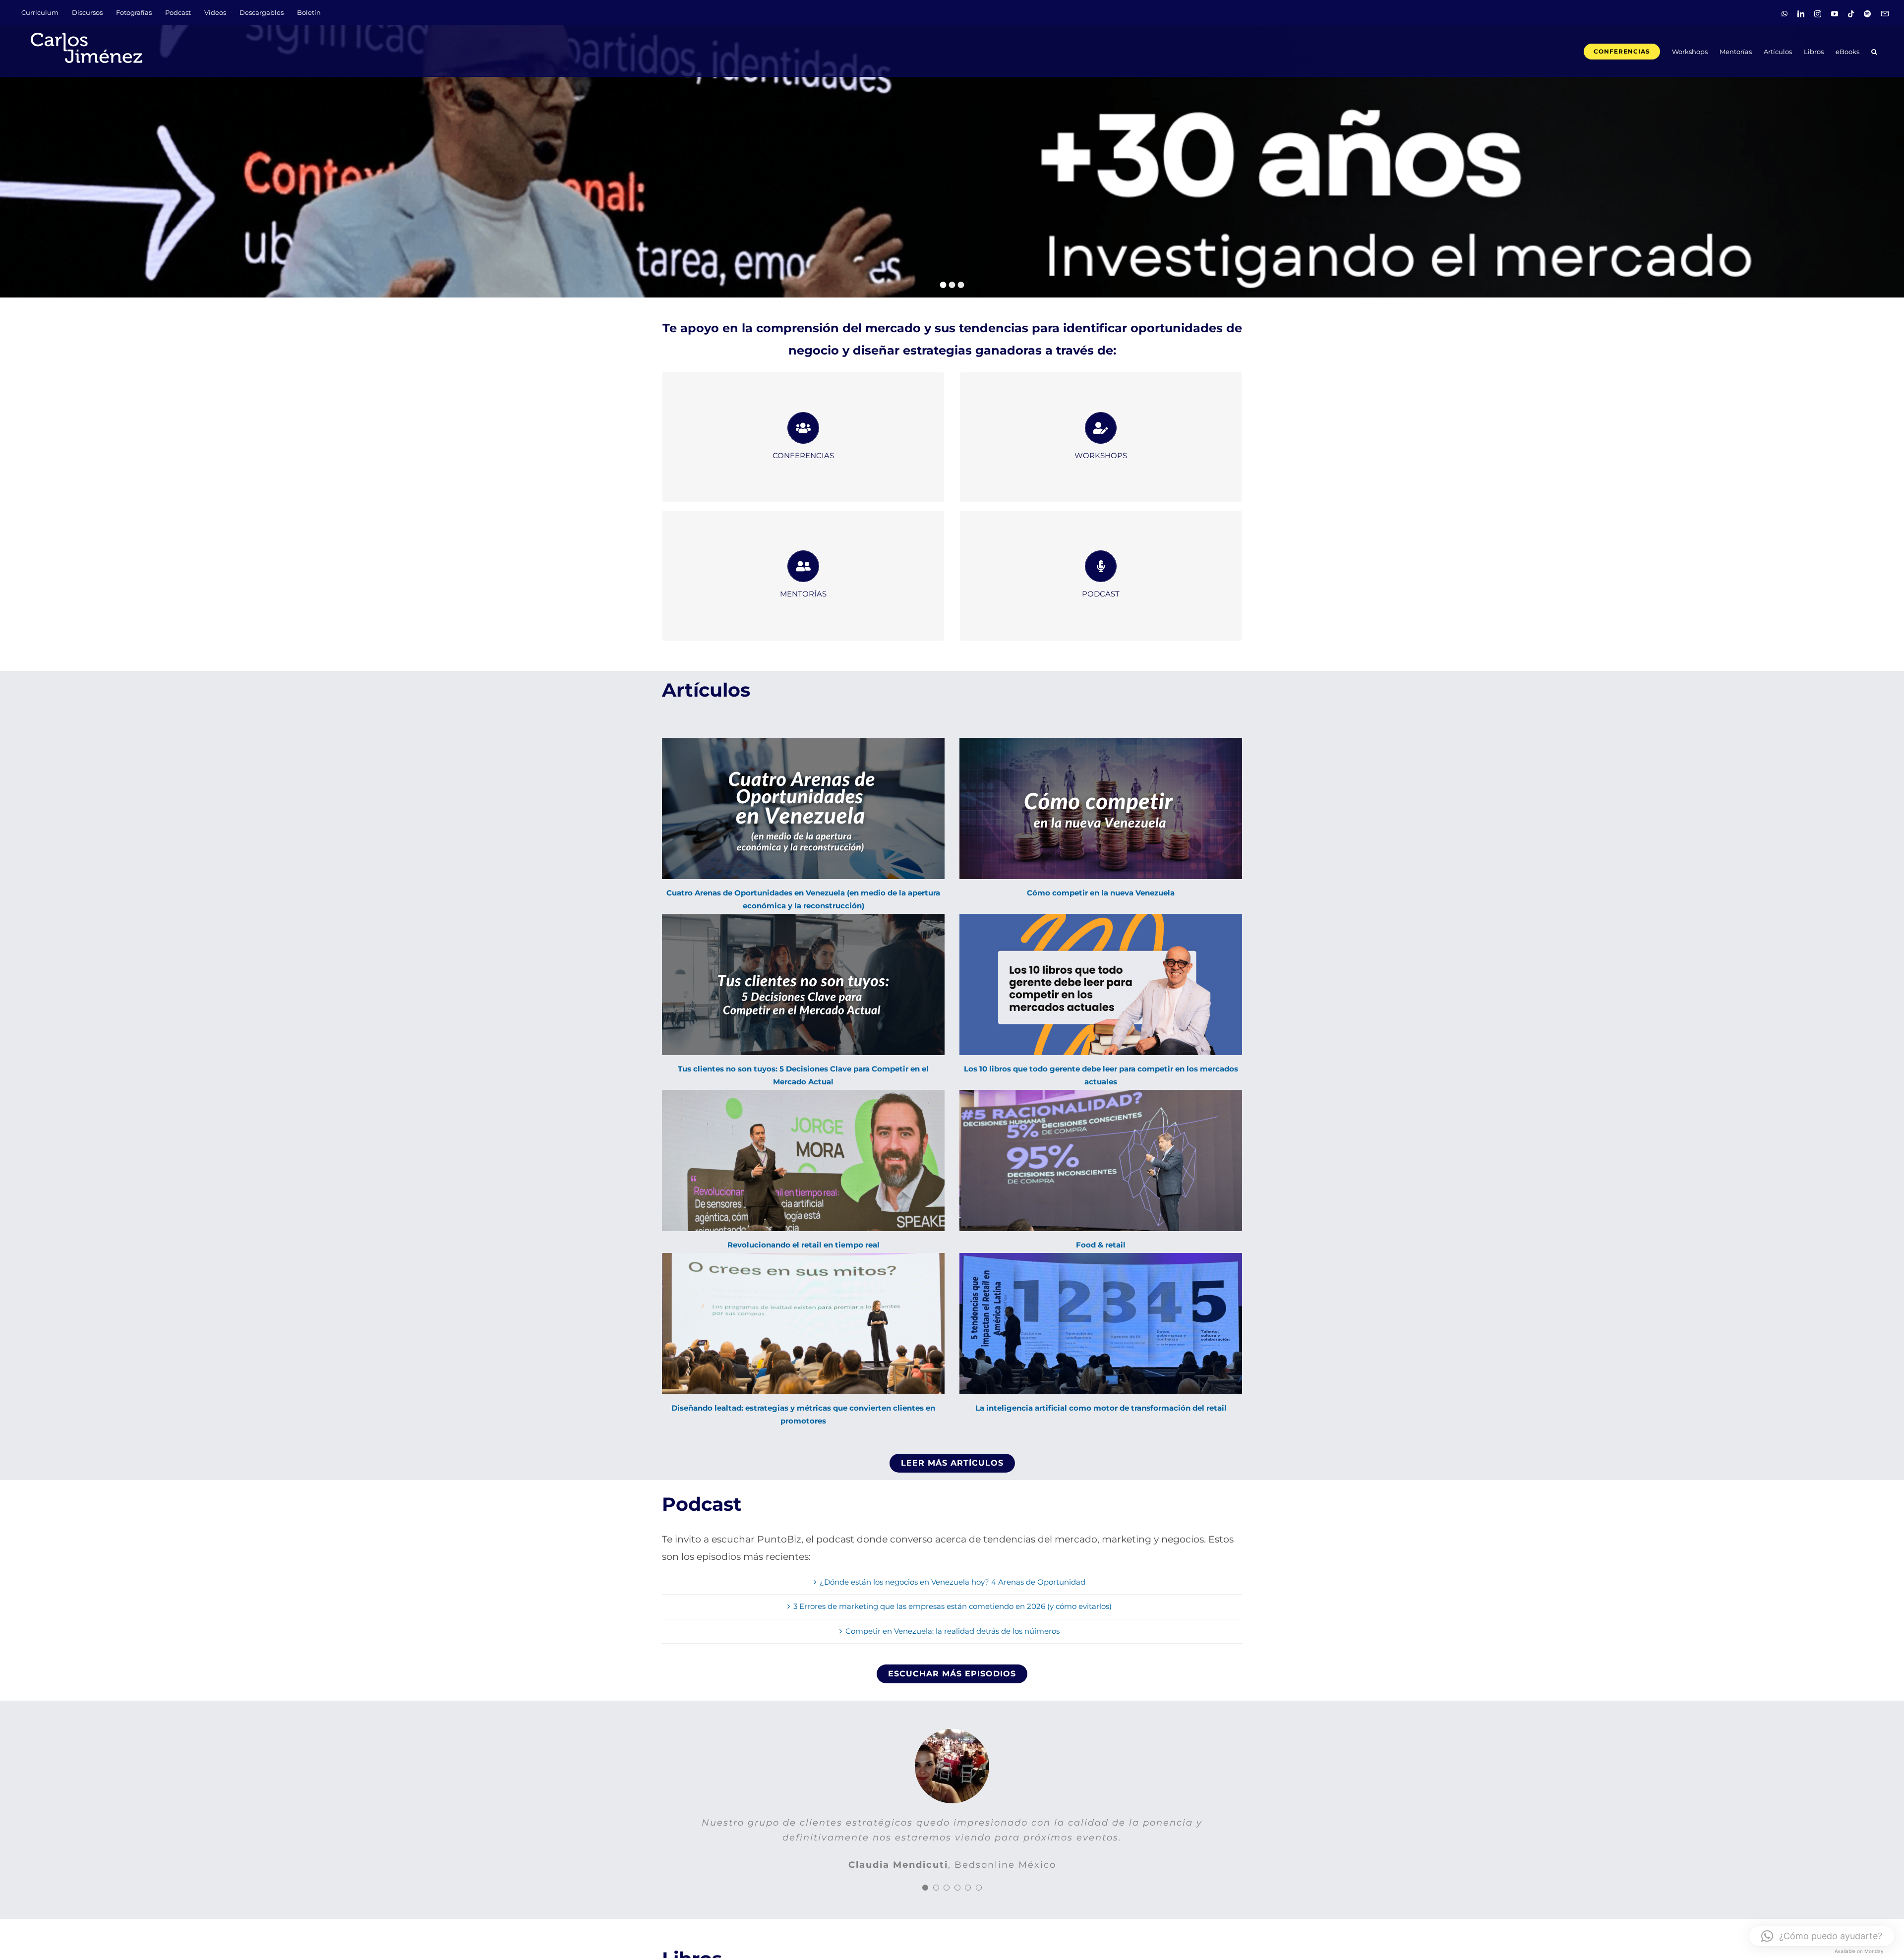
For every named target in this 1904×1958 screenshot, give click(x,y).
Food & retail (1101, 1245)
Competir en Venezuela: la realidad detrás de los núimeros (952, 1631)
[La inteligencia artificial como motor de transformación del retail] (1101, 1324)
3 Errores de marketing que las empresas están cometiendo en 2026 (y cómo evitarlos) (952, 1606)
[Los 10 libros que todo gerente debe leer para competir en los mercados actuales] (1101, 984)
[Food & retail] (1101, 1160)
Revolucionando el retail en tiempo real (803, 1245)
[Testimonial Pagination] (925, 1902)
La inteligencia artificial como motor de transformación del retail (1101, 1408)
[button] (1874, 51)
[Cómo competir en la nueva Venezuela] (1101, 808)
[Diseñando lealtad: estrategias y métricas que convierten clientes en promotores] (803, 1324)
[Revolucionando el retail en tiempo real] (803, 1160)
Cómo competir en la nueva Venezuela (1101, 893)
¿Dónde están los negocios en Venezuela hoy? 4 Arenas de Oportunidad (952, 1582)
